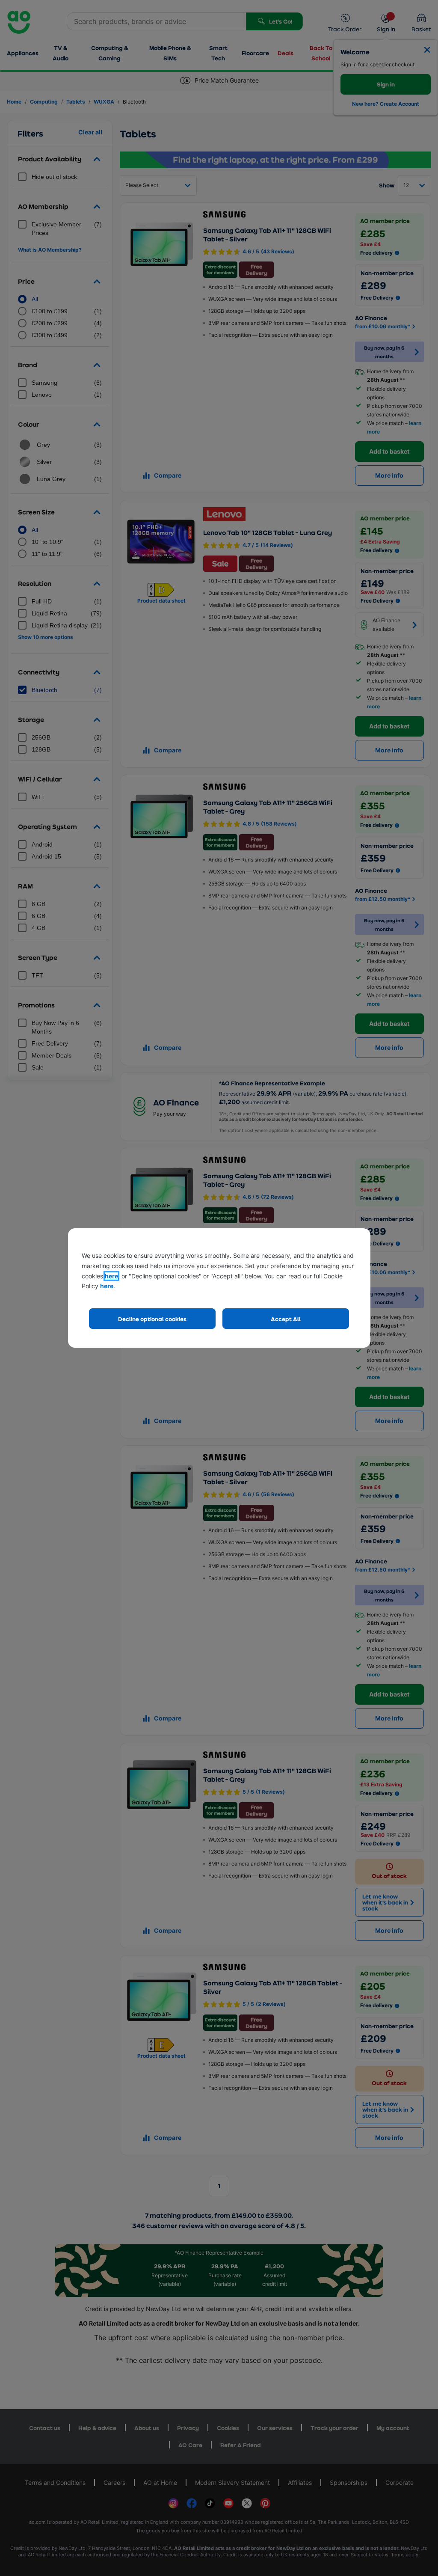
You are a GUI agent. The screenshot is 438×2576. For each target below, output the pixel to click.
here (111, 1276)
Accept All (286, 1319)
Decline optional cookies (152, 1319)
